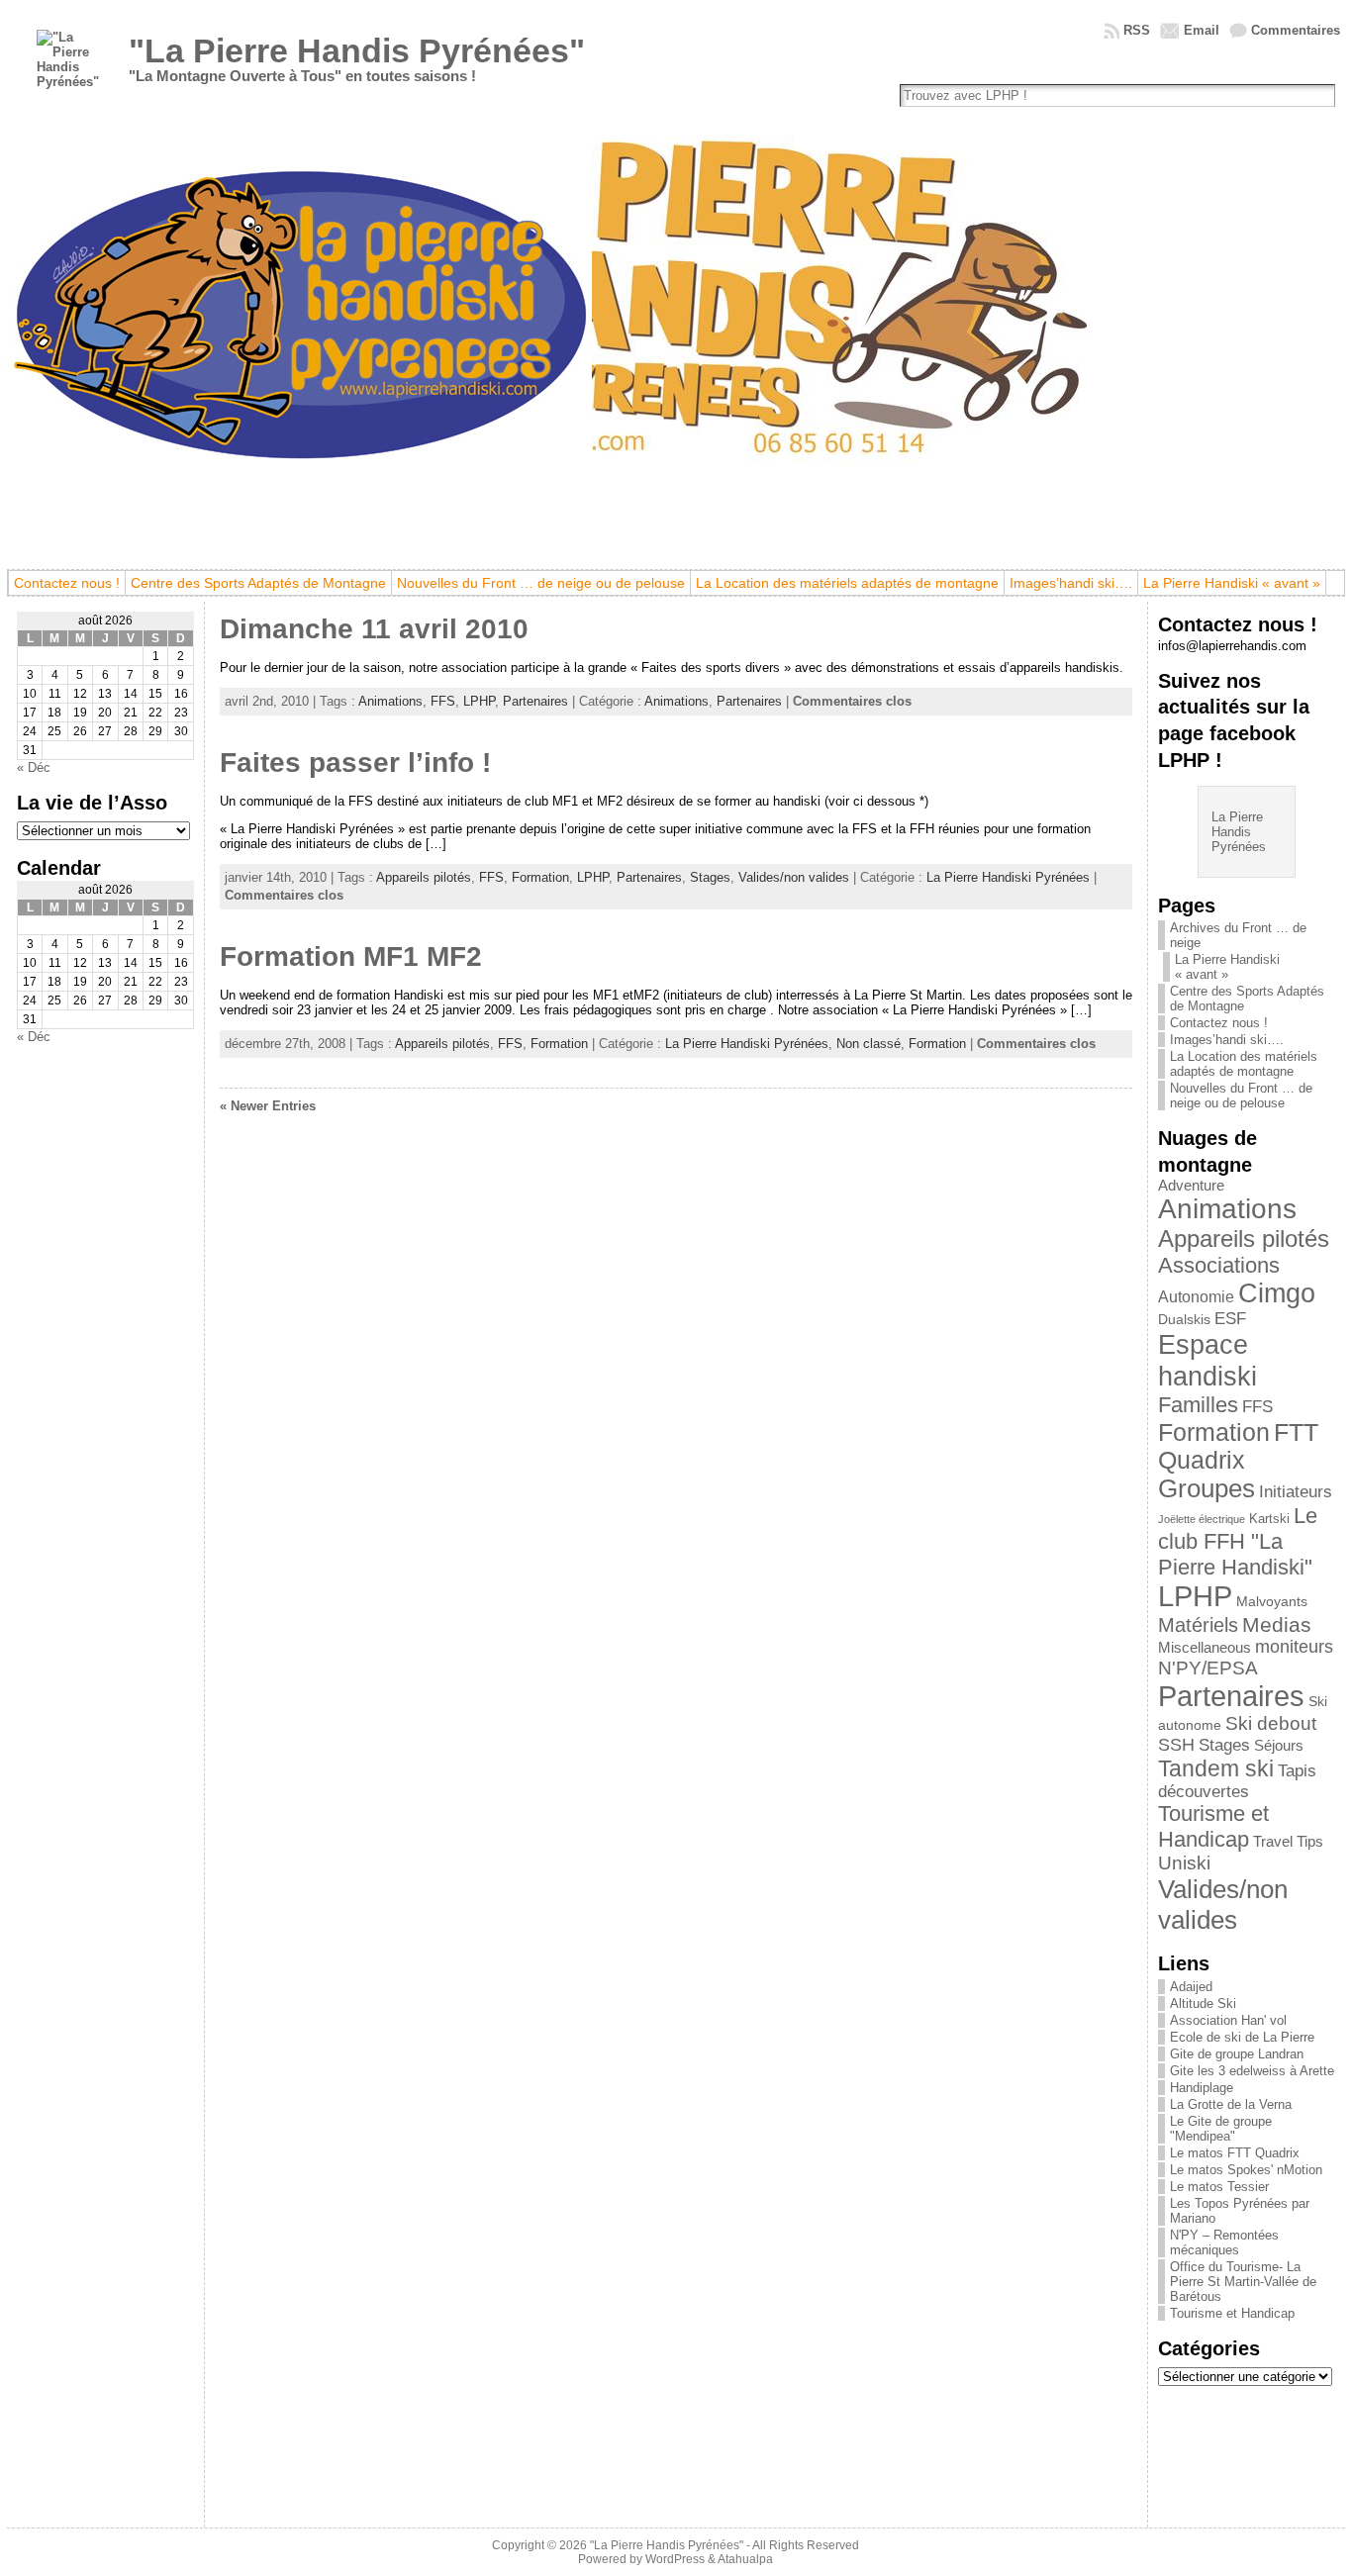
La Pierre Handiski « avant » (1227, 967)
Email (1202, 30)
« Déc (34, 767)
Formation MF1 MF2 (351, 956)
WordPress (675, 2559)
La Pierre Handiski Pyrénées (1008, 877)
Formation (540, 877)
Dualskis (1184, 1319)
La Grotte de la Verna (1231, 2104)
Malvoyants (1272, 1601)
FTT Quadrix (1238, 1446)
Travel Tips (1288, 1842)
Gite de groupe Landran (1237, 2054)
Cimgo (1277, 1293)
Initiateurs (1296, 1491)
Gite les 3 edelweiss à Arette (1252, 2071)
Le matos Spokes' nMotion (1246, 2170)
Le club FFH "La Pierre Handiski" (1238, 1541)
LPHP (479, 701)
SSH (1176, 1745)
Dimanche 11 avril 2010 (374, 629)
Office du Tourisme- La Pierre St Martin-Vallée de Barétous (1243, 2282)
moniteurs (1294, 1647)
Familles (1198, 1405)
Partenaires (535, 701)
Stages (710, 877)
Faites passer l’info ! (355, 763)
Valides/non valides (794, 877)
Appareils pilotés (424, 877)
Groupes (1207, 1488)
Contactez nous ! (1219, 1023)
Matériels (1198, 1625)
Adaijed (1191, 1987)
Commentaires (1296, 30)
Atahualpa (745, 2559)
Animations (390, 701)
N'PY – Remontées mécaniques (1224, 2242)
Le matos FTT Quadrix (1235, 2153)
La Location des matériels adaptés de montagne (1244, 1064)
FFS (443, 701)
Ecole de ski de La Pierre (1242, 2037)
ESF (1230, 1319)
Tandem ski (1216, 1768)
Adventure (1191, 1186)
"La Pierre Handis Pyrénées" (357, 50)
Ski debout (1271, 1723)
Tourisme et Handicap (1213, 1826)
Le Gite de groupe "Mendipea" (1221, 2129)
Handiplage (1202, 2088)
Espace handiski (1207, 1360)
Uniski (1184, 1863)
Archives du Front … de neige (1238, 935)
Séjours (1279, 1746)
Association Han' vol (1228, 2020)
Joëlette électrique (1202, 1519)
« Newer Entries (268, 1106)
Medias (1277, 1624)
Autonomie (1196, 1297)
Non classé (869, 1044)
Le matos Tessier (1219, 2187)
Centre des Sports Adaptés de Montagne (1247, 999)
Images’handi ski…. (1227, 1040)
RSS (1137, 30)
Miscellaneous (1205, 1648)
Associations (1219, 1265)
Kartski (1269, 1519)
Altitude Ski (1203, 2004)
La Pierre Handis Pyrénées (1239, 832)
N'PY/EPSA (1208, 1668)
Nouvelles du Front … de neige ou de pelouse (1241, 1096)
